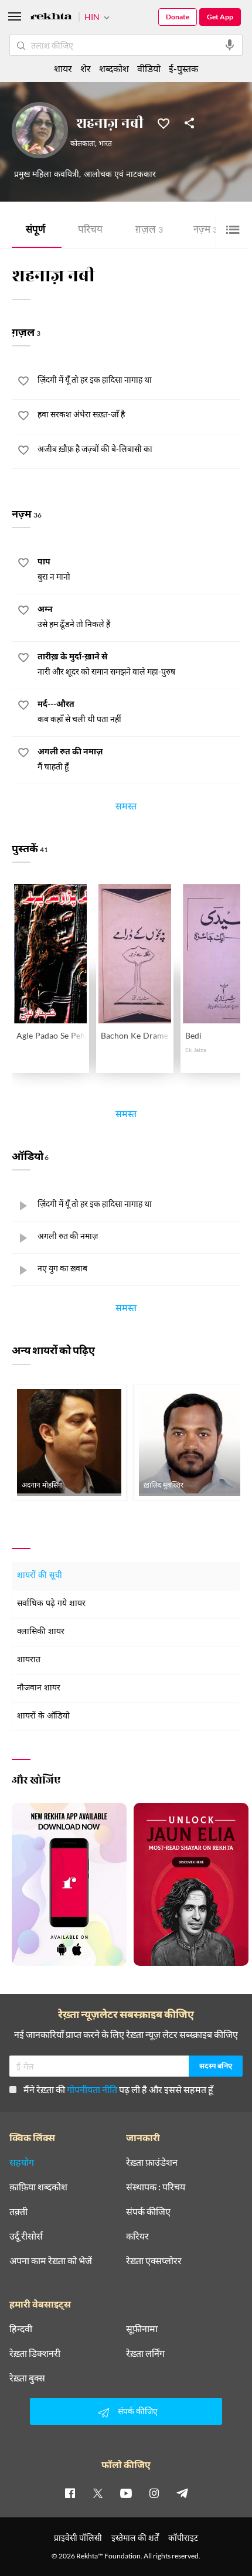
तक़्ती (18, 2211)
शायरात (29, 1660)
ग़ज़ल (149, 231)
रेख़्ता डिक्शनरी (35, 2353)
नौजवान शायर (39, 1688)
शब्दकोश (114, 68)
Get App (220, 17)
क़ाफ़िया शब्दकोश (38, 2187)
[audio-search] (230, 45)
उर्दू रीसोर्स (26, 2236)
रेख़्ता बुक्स (27, 2378)
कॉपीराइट (183, 2538)
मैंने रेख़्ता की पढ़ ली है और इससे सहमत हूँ (118, 2089)
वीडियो (149, 68)
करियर (137, 2236)
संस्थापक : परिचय (156, 2187)
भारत (105, 144)
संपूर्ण (35, 231)
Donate (178, 17)
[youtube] (126, 2493)
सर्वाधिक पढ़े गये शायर (51, 1604)
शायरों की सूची (40, 1576)
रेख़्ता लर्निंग (145, 2353)
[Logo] (51, 18)
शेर (86, 68)
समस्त (126, 808)
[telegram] (182, 2493)
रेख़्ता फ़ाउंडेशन (152, 2162)
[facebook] (70, 2493)
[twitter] (98, 2493)
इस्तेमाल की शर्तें (135, 2538)
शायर (63, 68)
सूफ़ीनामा (142, 2329)
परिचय (90, 231)
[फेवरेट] (164, 122)
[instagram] (154, 2493)
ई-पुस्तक (183, 68)
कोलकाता (83, 144)
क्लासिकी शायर (41, 1632)
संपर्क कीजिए (148, 2211)
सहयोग (22, 2162)
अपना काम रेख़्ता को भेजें (51, 2261)
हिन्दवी (21, 2329)
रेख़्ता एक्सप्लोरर (154, 2261)
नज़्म (208, 231)
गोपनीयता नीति (92, 2089)
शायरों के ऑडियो (43, 1716)
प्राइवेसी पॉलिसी (78, 2538)
